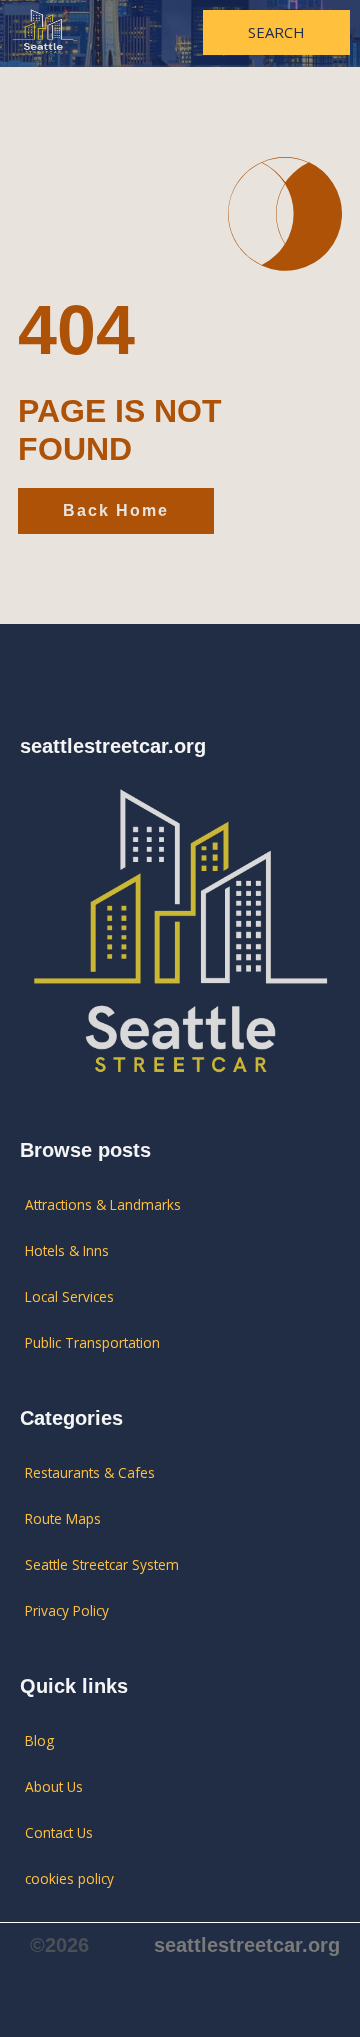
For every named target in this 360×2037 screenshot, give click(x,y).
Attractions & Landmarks (103, 1204)
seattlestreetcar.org (247, 1945)
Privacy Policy (67, 1610)
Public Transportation (92, 1342)
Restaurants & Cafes (90, 1472)
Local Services (69, 1296)
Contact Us (59, 1832)
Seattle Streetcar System (102, 1564)
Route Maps (63, 1518)
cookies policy (69, 1878)
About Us (54, 1786)
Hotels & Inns (67, 1250)
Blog (39, 1740)
